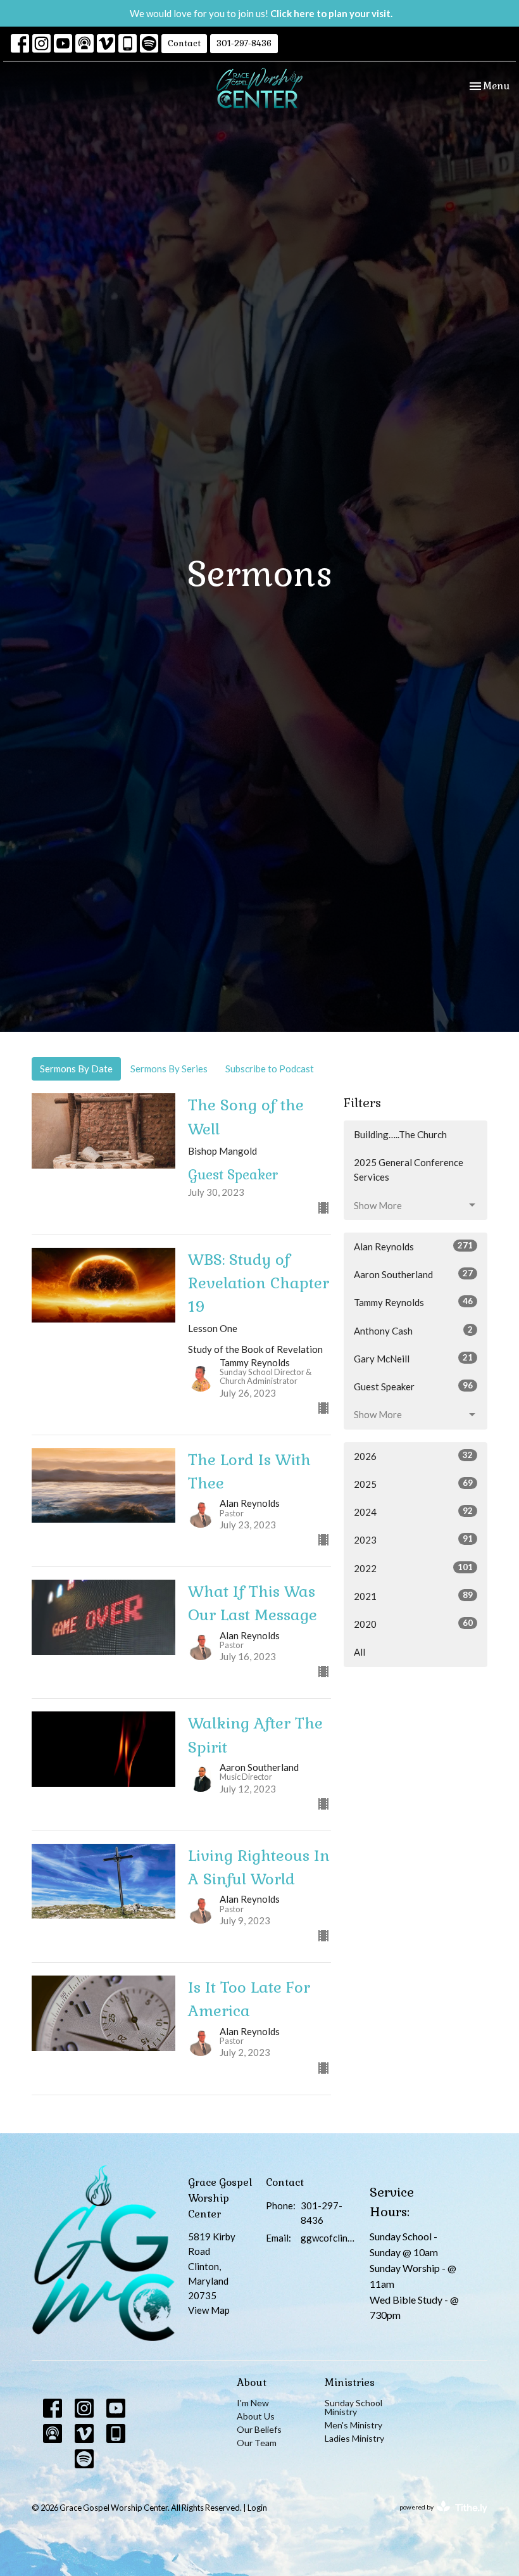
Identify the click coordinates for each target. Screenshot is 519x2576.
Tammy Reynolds (413, 1302)
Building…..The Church (400, 1134)
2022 (413, 1568)
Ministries (350, 2382)
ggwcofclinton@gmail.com (329, 2238)
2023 (413, 1539)
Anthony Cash (413, 1330)
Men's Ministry (353, 2425)
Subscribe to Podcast (270, 1069)
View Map (209, 2310)
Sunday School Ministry (353, 2407)
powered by (437, 2518)
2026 (413, 1456)
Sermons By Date (76, 1069)
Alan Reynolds (413, 1246)
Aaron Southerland (413, 1274)
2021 (413, 1596)
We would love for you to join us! (261, 13)
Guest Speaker (413, 1386)
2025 (413, 1484)
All (360, 1652)
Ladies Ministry (354, 2438)
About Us (256, 2416)
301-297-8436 (244, 43)
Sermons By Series (169, 1069)
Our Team (257, 2443)
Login (257, 2508)
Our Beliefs (259, 2429)
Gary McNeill (413, 1358)
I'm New (253, 2403)
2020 (413, 1624)
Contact (184, 43)
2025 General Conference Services (409, 1170)
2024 (413, 1512)
